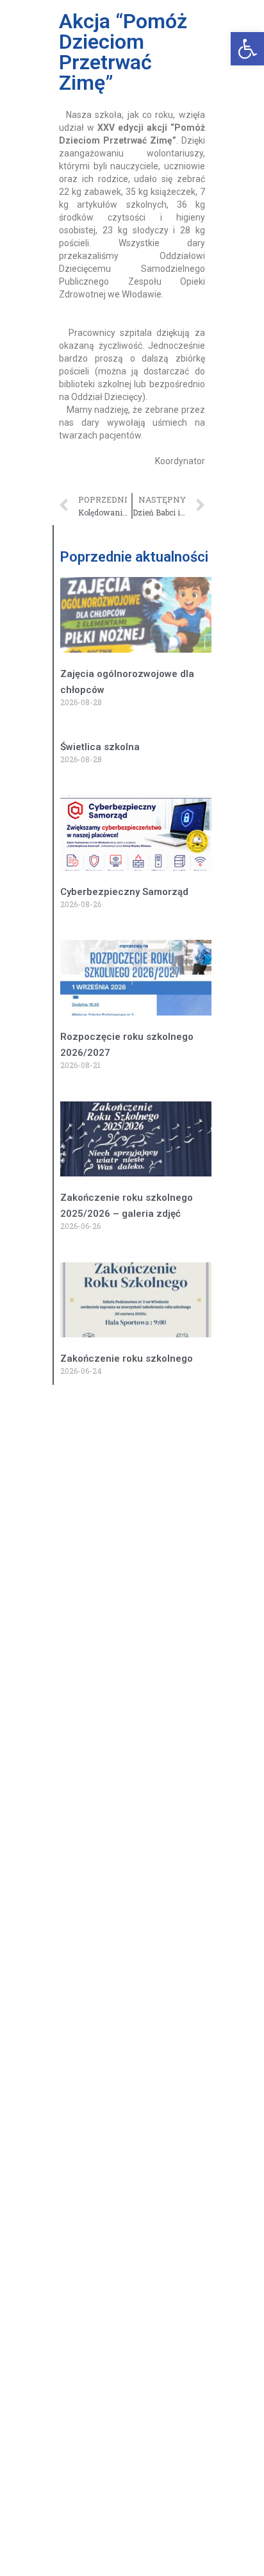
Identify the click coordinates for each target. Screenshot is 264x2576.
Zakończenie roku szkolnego (127, 1359)
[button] (247, 49)
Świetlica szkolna (100, 747)
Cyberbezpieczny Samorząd (124, 892)
